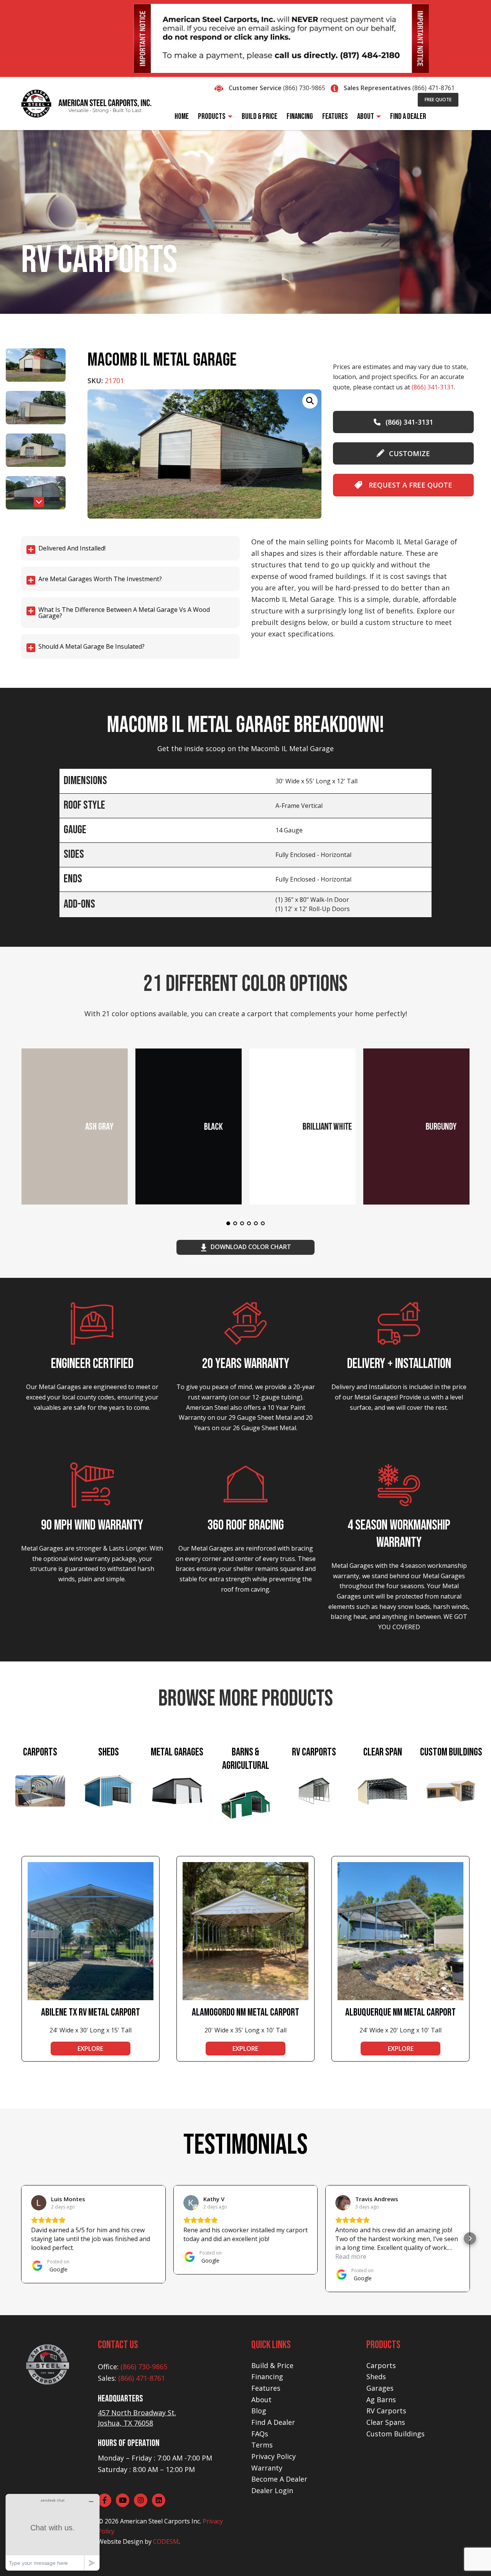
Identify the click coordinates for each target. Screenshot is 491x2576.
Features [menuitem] (335, 116)
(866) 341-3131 (433, 387)
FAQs (260, 2434)
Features (266, 2388)
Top (473, 2558)
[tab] (40, 1791)
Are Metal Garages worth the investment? (100, 579)
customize (409, 453)
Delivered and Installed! (72, 548)
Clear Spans (386, 2422)
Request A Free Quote (409, 485)
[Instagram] (141, 2500)
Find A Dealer (273, 2422)
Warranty (267, 2468)
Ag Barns (381, 2400)
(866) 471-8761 (433, 88)
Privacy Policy (274, 2456)
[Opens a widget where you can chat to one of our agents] (53, 2532)
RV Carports (386, 2411)
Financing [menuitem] (300, 116)
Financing (267, 2377)
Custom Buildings (395, 2434)
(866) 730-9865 (304, 88)
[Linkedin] (159, 2500)
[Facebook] (105, 2500)
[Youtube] (123, 2500)
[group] (204, 454)
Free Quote (438, 100)
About (261, 2400)
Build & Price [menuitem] (260, 116)
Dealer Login (272, 2490)
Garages (380, 2388)
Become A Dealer (279, 2479)
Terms (262, 2445)
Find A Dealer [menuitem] (408, 116)
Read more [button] (351, 2256)
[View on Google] (39, 2203)
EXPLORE (90, 2049)
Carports (381, 2365)
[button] (39, 502)
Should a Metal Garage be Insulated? (91, 646)
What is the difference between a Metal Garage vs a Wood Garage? (124, 613)
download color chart (251, 1247)
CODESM (166, 2541)
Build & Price (272, 2365)
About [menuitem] (366, 116)
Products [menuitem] (212, 116)
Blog (259, 2411)
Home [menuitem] (182, 116)
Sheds (376, 2377)
